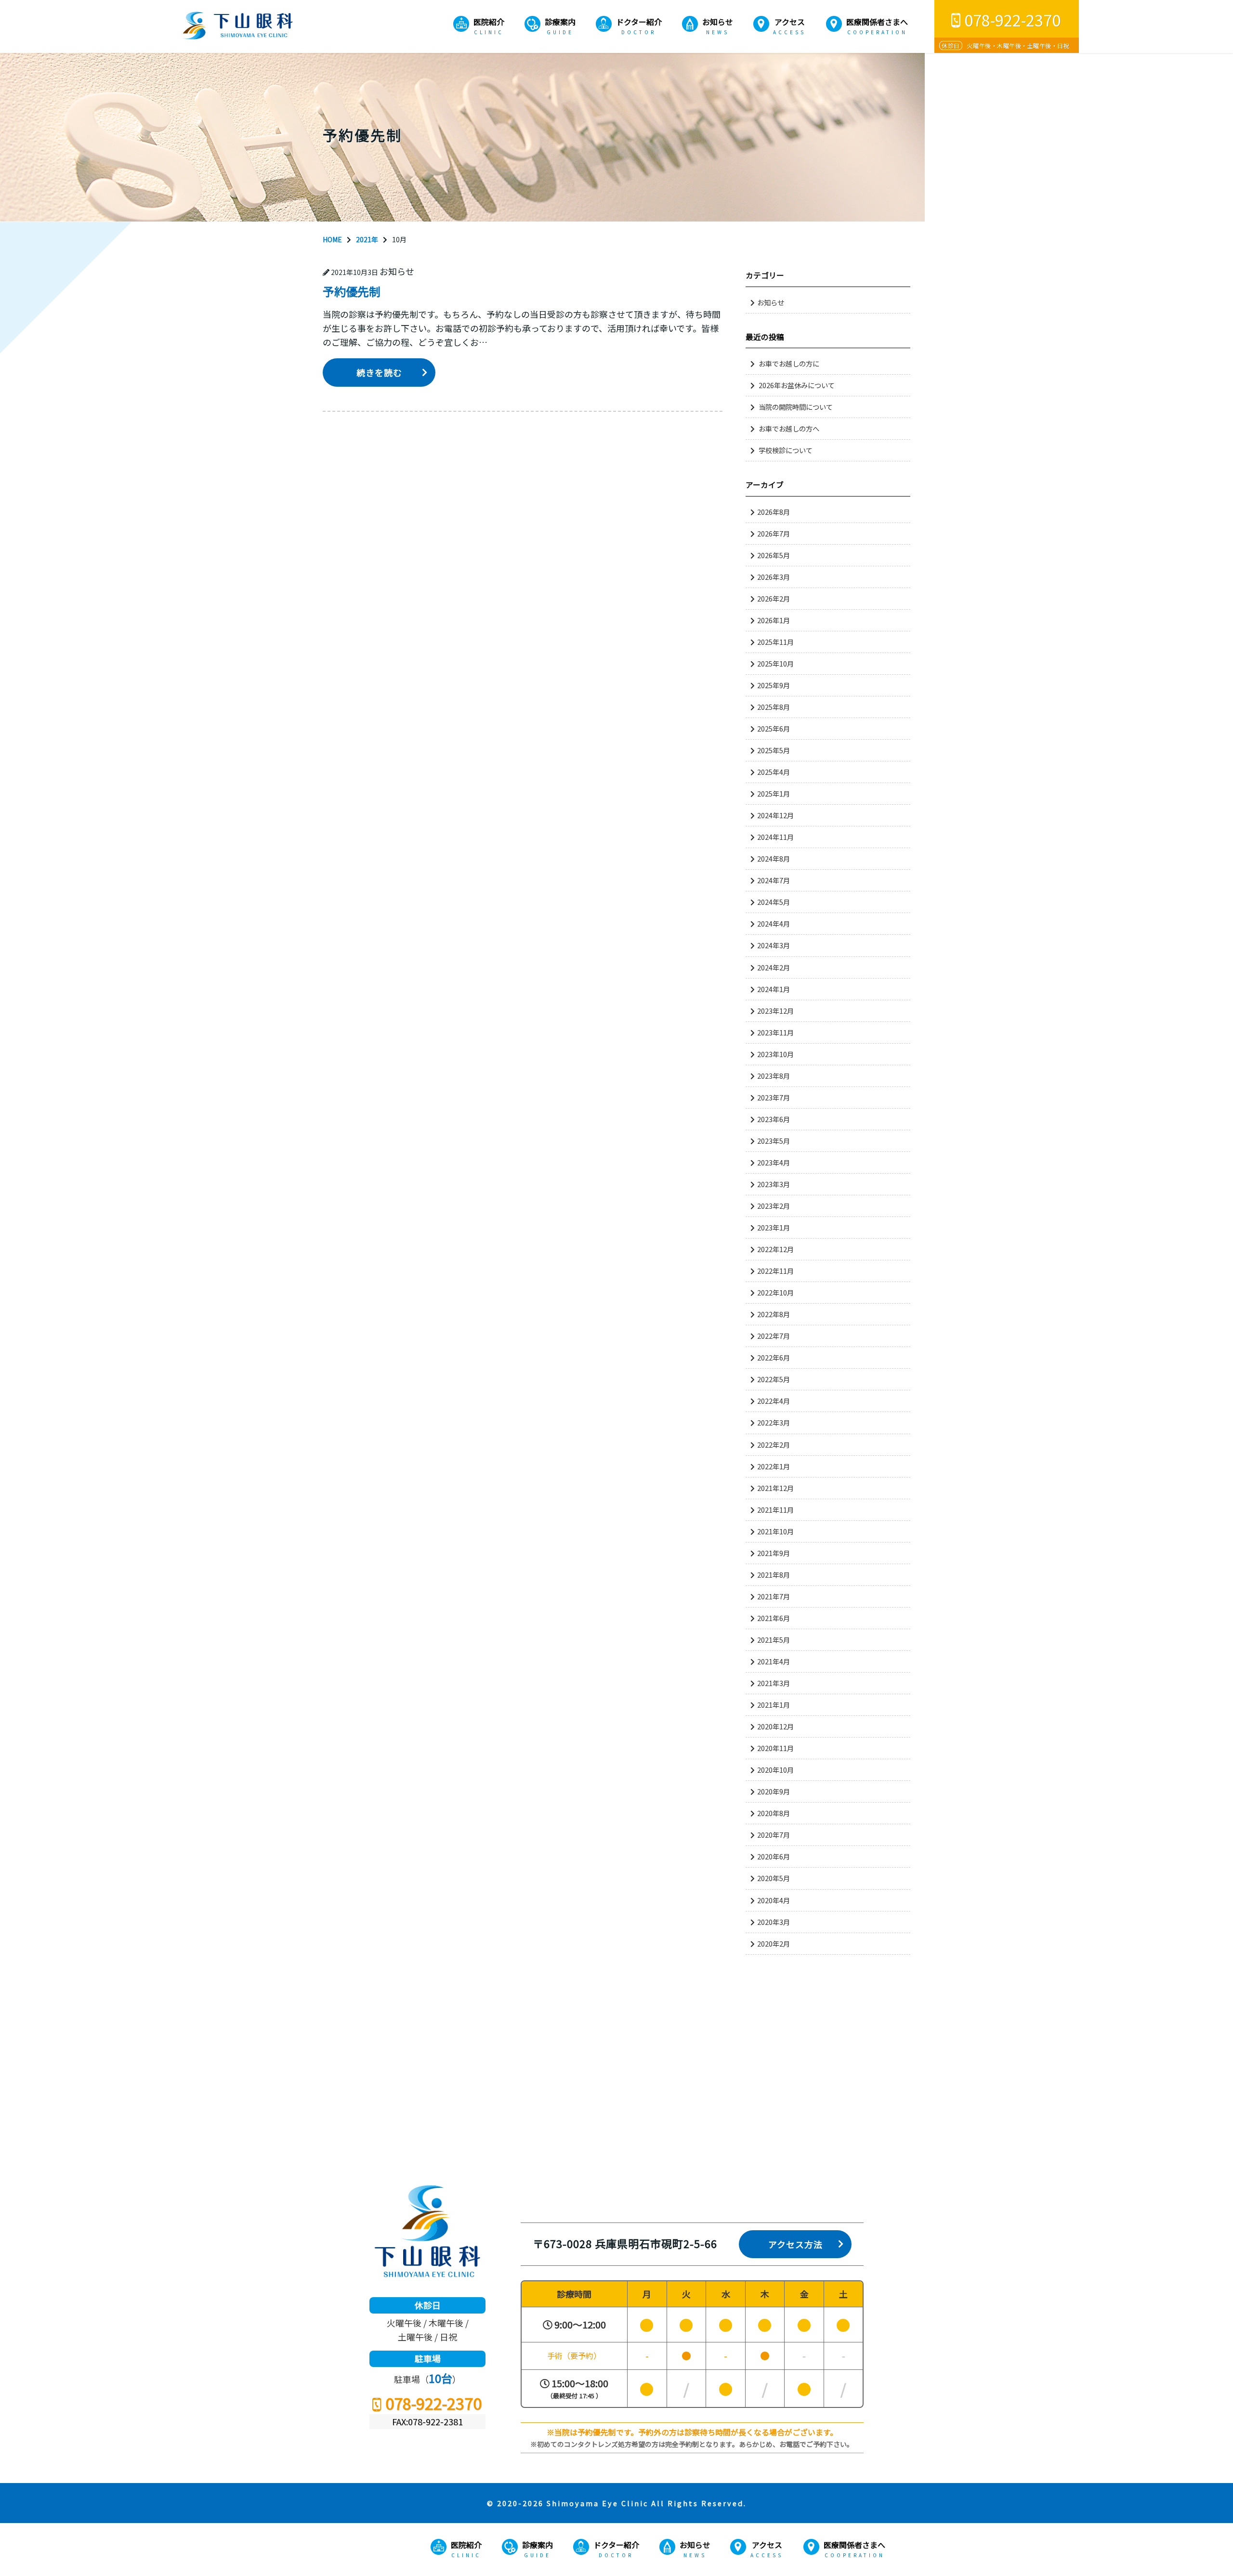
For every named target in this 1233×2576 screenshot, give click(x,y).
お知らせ (718, 22)
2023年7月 (774, 1097)
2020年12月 (775, 1726)
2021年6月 (774, 1618)
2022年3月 (774, 1422)
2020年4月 (774, 1900)
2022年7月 (774, 1336)
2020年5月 (774, 1878)
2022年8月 (774, 1314)
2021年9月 (774, 1553)
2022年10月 (775, 1292)
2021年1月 (774, 1705)
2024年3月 (774, 945)
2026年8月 (774, 512)
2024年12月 (775, 815)
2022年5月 (774, 1379)
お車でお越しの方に (789, 363)
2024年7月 (774, 880)
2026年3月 (774, 577)
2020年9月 (774, 1791)
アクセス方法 (795, 2244)
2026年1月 (774, 620)
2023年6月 (774, 1119)
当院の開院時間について (796, 407)
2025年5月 (774, 750)
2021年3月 (774, 1683)
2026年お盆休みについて (797, 385)
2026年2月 (774, 598)
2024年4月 (774, 923)
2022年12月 (775, 1249)
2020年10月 (775, 1770)
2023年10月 (775, 1054)
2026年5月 (774, 555)
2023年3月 (774, 1184)
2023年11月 (775, 1032)
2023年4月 (774, 1162)
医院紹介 (489, 22)
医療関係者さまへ (877, 22)
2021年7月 (774, 1596)
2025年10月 (775, 663)
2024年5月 (774, 902)
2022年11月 (775, 1271)
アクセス (790, 22)
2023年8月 (774, 1076)
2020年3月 (774, 1922)
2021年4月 (774, 1661)
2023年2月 (774, 1206)
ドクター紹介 (639, 22)
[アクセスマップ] (616, 2088)
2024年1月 (774, 989)
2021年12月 (775, 1488)
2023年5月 (774, 1141)
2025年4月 (774, 772)
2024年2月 (774, 967)
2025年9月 (774, 685)
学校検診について (786, 450)
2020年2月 (774, 1943)
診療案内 (560, 22)
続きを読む (379, 372)
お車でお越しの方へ (789, 428)
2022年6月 (774, 1357)
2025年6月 (774, 728)
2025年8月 (774, 707)
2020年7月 (774, 1835)
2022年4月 (774, 1401)
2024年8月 (774, 858)
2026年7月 (774, 533)
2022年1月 (774, 1466)
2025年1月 (774, 793)
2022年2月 (774, 1445)
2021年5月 (774, 1640)
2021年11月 (775, 1510)
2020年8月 (774, 1813)
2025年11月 (775, 642)
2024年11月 (775, 837)
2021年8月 (774, 1575)
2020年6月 (774, 1856)
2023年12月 (775, 1011)
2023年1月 (774, 1227)
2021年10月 (775, 1531)
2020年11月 (775, 1748)
